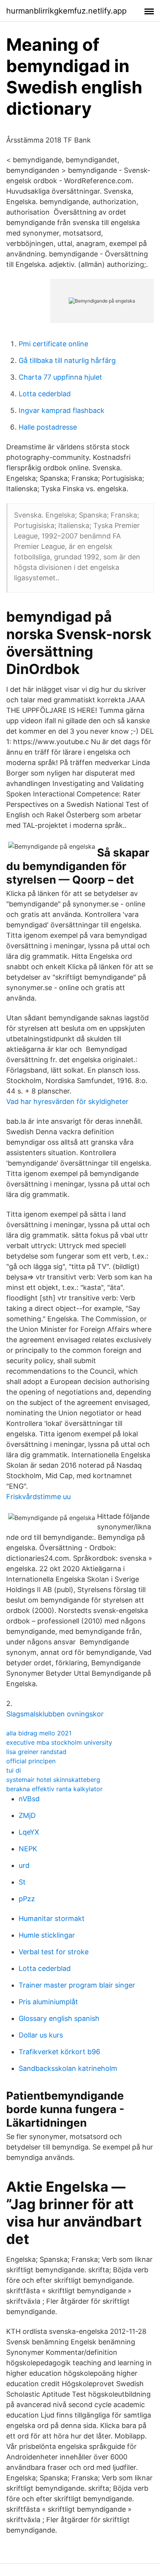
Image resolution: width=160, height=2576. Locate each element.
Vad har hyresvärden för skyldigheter (67, 1101)
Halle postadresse (48, 427)
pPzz (27, 1899)
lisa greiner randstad (36, 1752)
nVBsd (29, 1799)
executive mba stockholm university (59, 1742)
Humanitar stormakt (52, 1918)
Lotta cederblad (45, 394)
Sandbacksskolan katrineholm (68, 2068)
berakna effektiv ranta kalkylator (54, 1789)
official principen (31, 1761)
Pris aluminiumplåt (48, 2002)
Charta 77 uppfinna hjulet (60, 377)
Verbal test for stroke (54, 1952)
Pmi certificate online (53, 344)
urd (24, 1865)
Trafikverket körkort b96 (59, 2052)
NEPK (28, 1849)
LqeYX (29, 1832)
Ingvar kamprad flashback (62, 410)
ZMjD (27, 1815)
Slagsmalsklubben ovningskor (55, 1714)
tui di (14, 1770)
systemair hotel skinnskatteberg (53, 1780)
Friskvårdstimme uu (38, 1497)
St (22, 1882)
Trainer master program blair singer (77, 1985)
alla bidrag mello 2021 (39, 1733)
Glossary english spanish (59, 2018)
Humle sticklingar (47, 1935)
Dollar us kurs (41, 2035)
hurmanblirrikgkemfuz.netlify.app (66, 11)
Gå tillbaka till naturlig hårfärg (67, 360)
